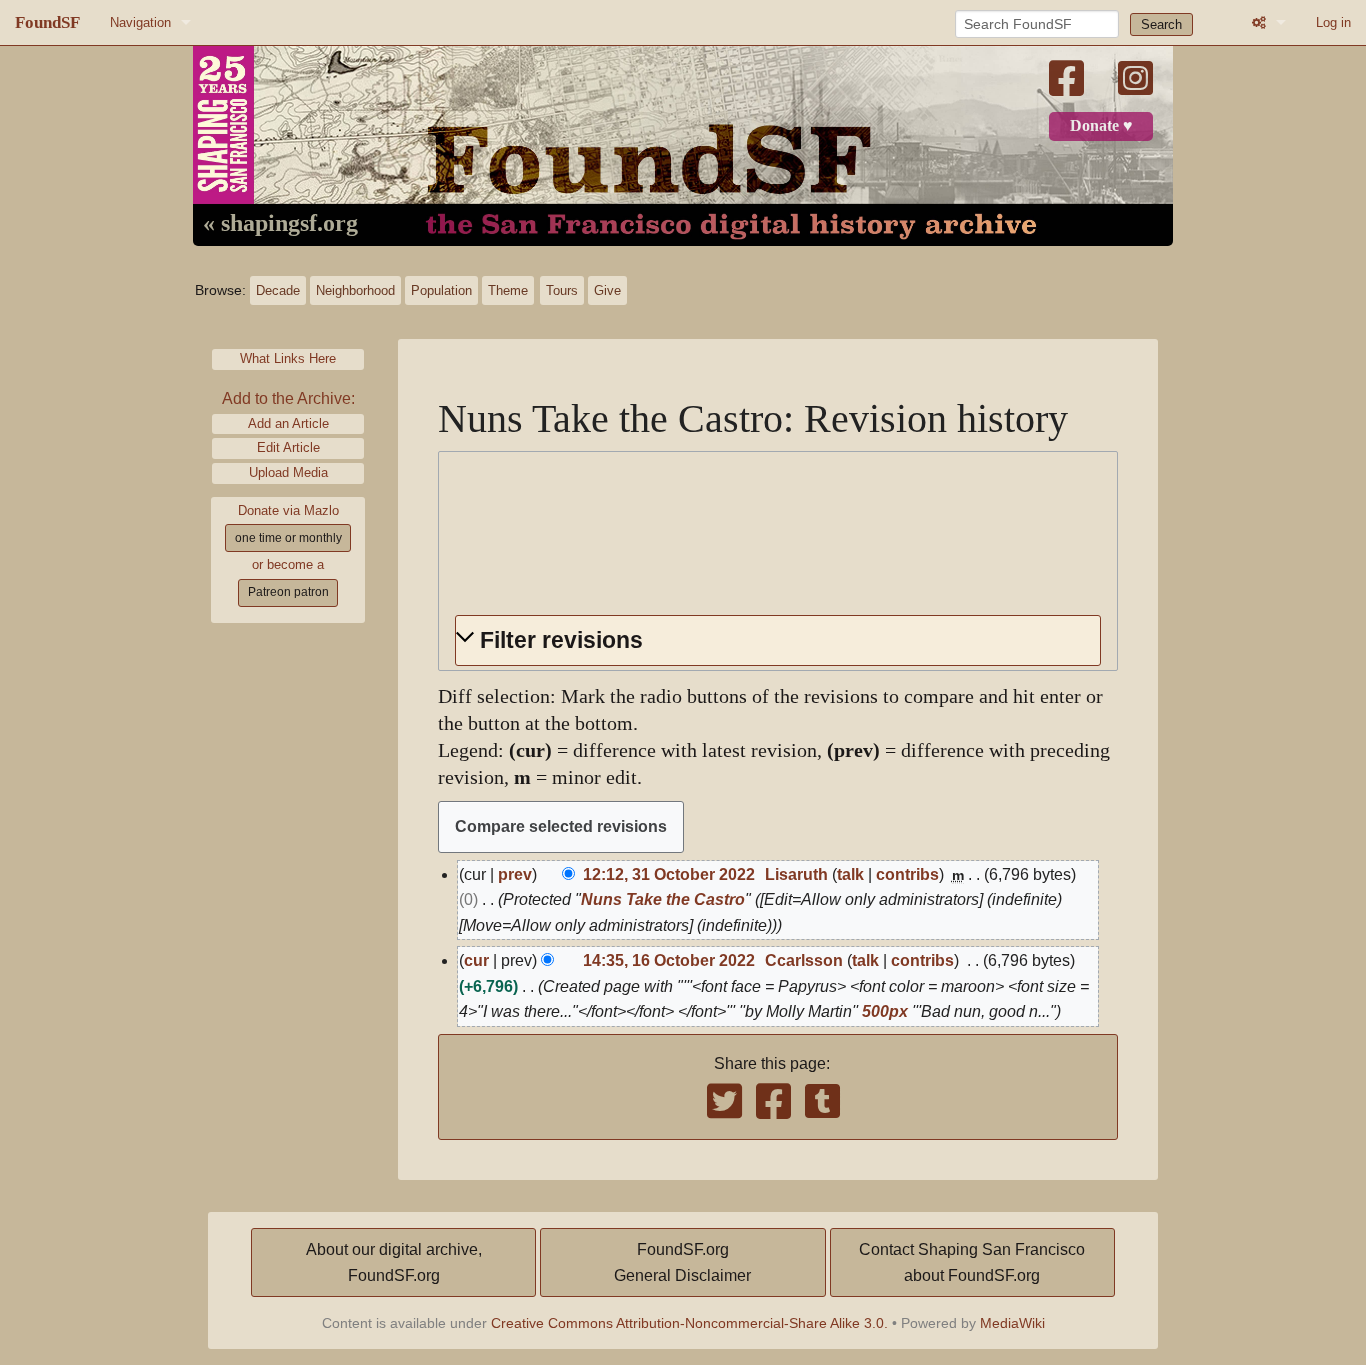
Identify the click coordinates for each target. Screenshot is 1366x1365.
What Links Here (288, 358)
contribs (907, 874)
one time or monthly (288, 538)
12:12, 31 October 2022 (669, 874)
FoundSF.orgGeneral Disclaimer (682, 1262)
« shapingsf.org (280, 224)
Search (1161, 24)
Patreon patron (288, 592)
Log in (1333, 22)
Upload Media (288, 472)
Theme (508, 290)
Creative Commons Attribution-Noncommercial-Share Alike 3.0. (689, 1323)
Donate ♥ (1101, 126)
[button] (778, 640)
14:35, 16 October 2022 (669, 960)
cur (476, 960)
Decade (278, 290)
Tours (562, 290)
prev (515, 874)
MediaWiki (1012, 1323)
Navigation (140, 22)
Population (441, 290)
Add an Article (288, 423)
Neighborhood (355, 290)
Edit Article (288, 447)
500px (885, 1011)
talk (850, 874)
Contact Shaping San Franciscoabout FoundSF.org (972, 1262)
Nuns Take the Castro (663, 899)
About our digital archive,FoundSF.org (394, 1262)
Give (607, 290)
